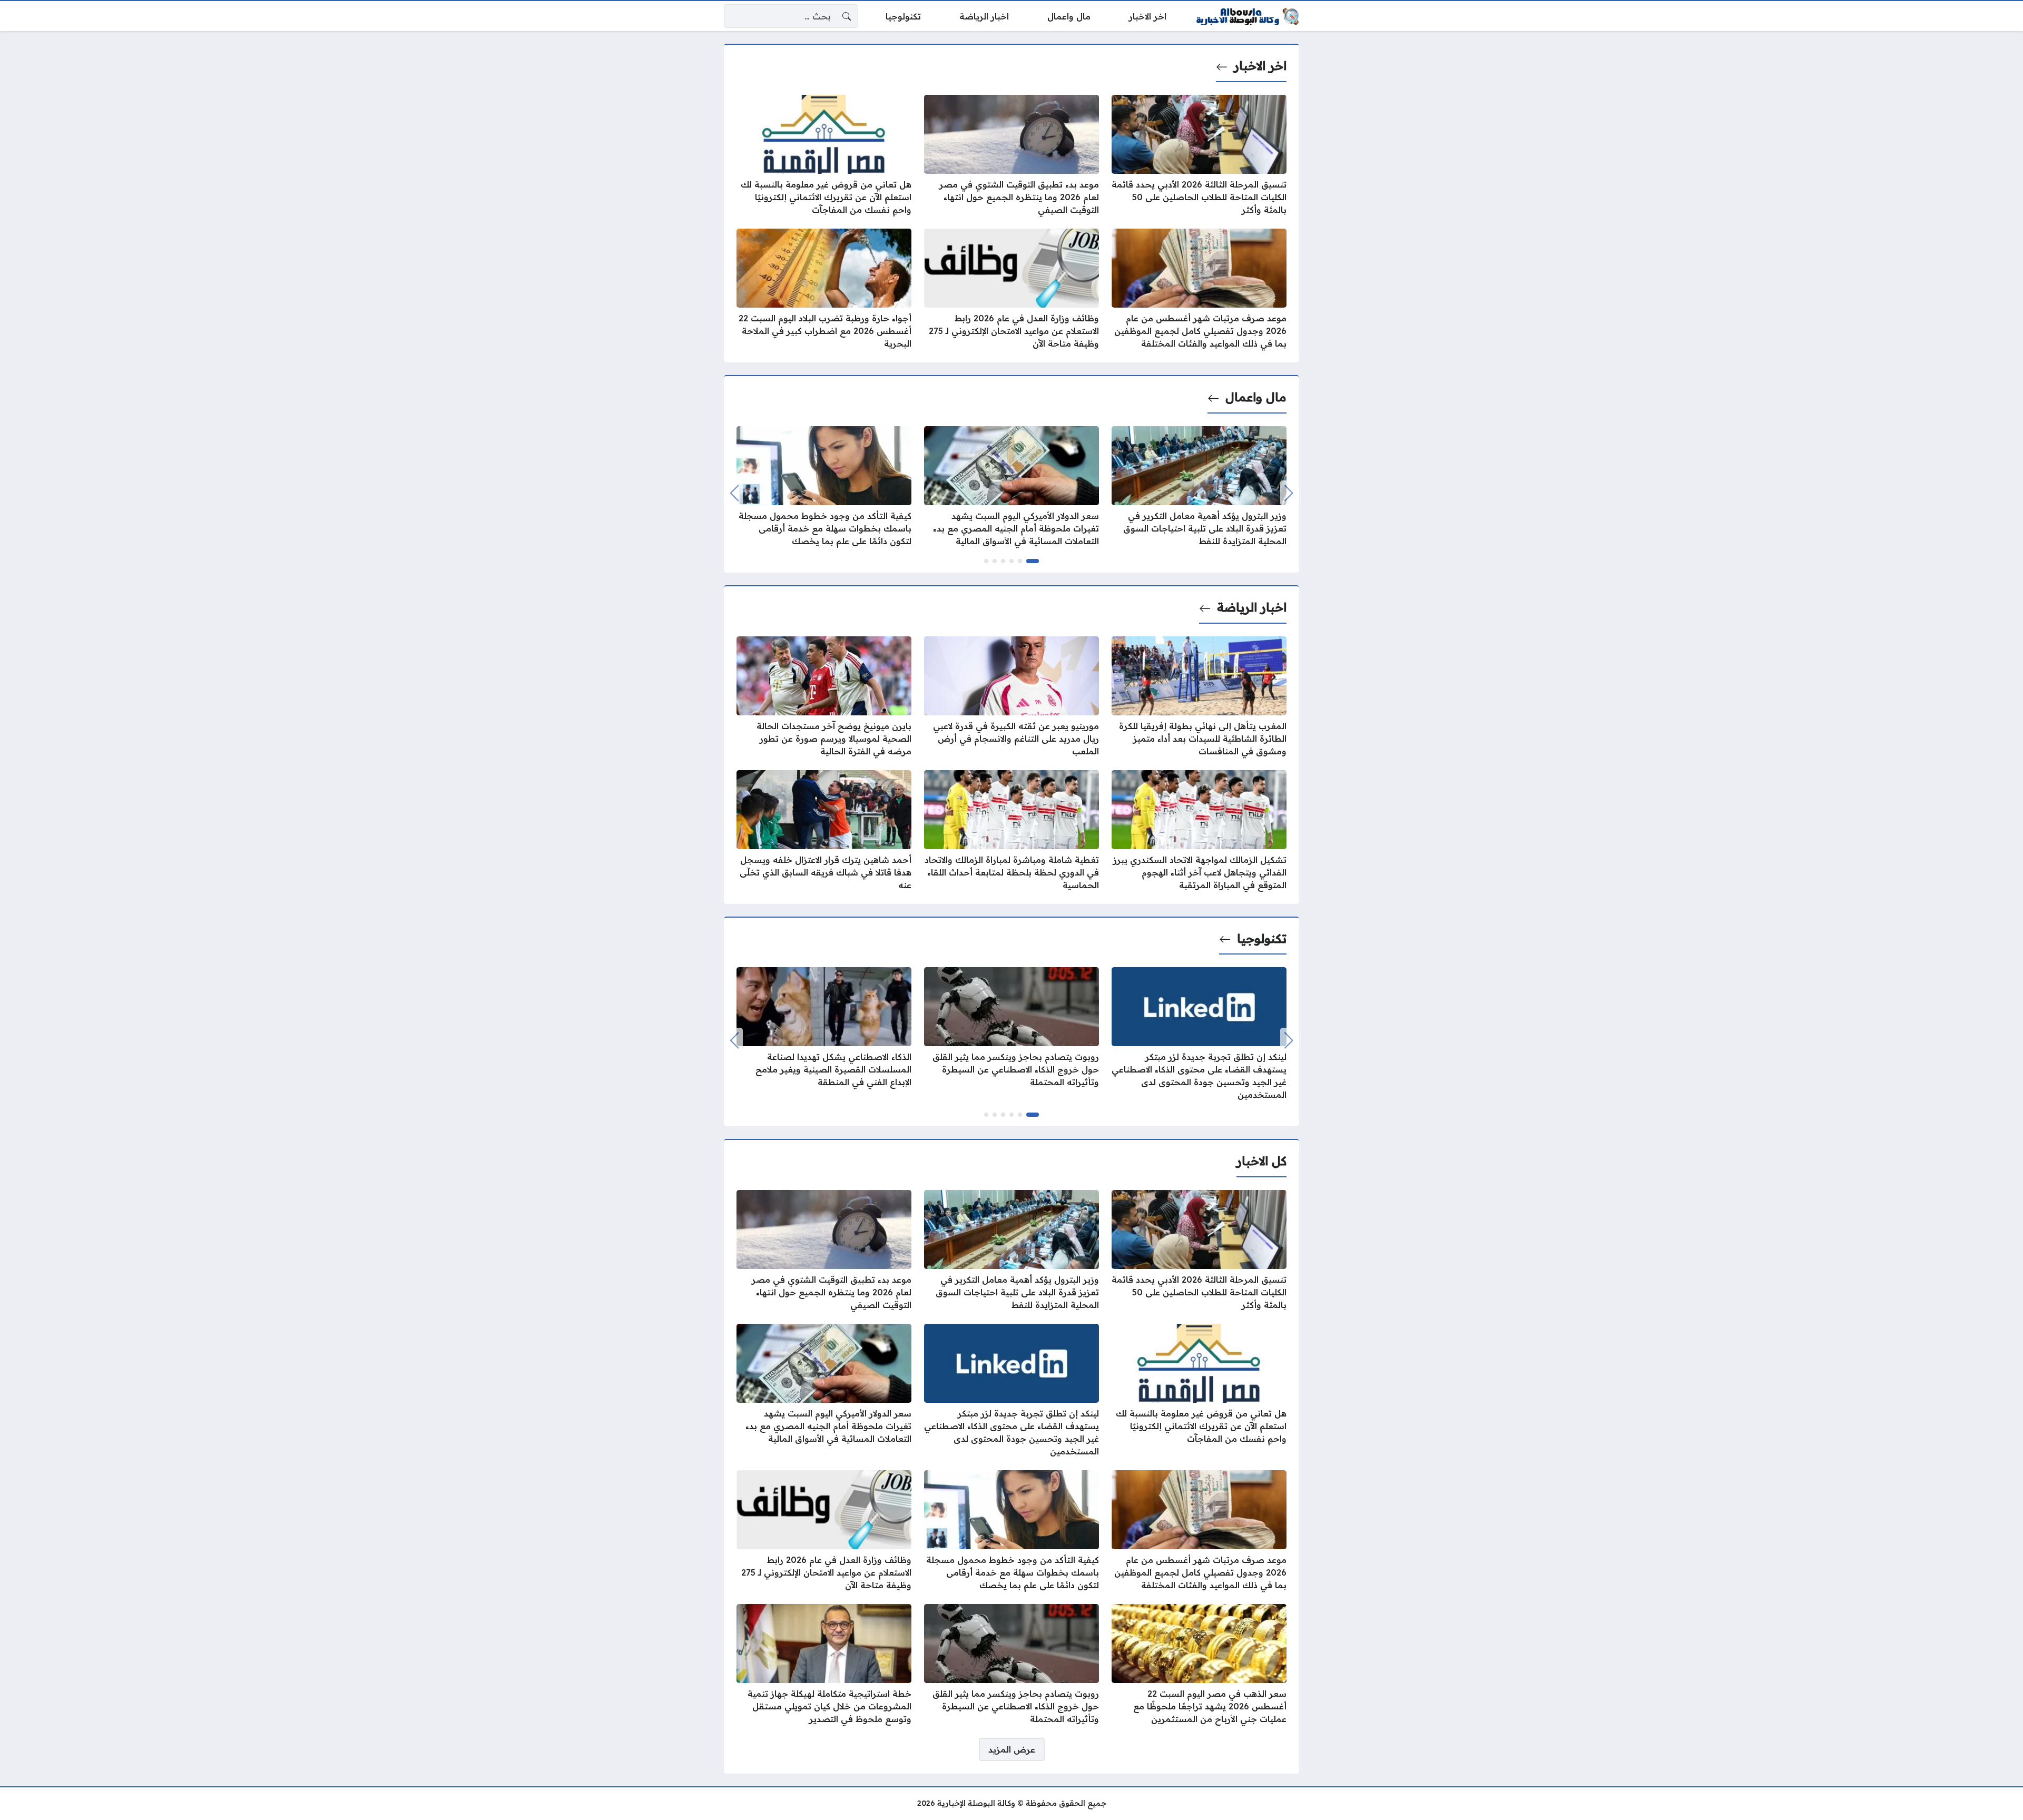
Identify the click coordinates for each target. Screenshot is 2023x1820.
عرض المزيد (1012, 1749)
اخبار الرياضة (1252, 607)
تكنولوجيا (1262, 939)
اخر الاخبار (1260, 66)
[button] (1033, 561)
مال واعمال (1256, 397)
